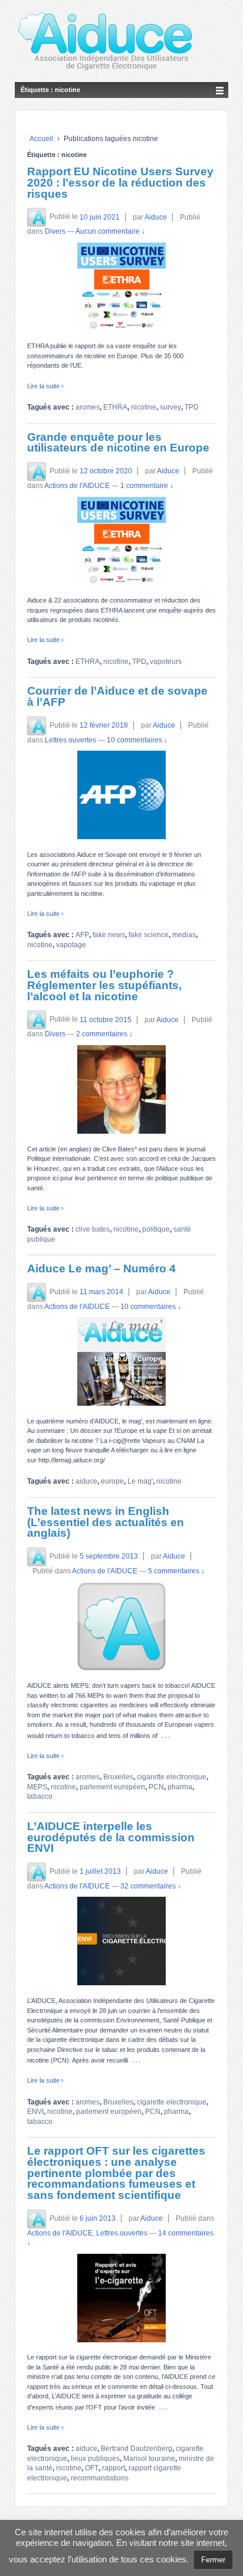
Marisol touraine (149, 2459)
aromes (88, 407)
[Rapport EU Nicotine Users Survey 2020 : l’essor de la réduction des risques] (121, 287)
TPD (192, 407)
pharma (180, 1787)
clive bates (93, 1229)
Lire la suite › (45, 386)
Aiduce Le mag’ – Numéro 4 (101, 1269)
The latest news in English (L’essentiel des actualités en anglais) (106, 1522)
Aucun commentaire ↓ (110, 231)
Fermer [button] (213, 2560)
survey (170, 407)
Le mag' (140, 1481)
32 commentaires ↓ (151, 1886)
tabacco (40, 1796)
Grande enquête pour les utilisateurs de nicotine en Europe (118, 443)
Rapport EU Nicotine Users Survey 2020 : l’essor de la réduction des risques (120, 182)
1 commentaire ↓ (147, 486)
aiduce (86, 1481)
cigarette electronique (172, 1777)
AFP (82, 935)
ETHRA (115, 407)
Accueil (41, 139)
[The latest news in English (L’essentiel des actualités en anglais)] (121, 1626)
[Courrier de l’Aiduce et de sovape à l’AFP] (121, 795)
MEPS (37, 1787)
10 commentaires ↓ (137, 740)
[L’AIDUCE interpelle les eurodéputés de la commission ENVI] (121, 1941)
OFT (92, 2468)
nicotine (144, 407)
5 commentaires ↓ (176, 1571)
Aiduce (156, 217)
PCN (156, 1787)
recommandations (100, 2478)
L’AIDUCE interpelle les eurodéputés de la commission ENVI (111, 1837)
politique (156, 1229)
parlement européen (112, 1787)
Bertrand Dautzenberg (137, 2449)
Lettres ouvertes (70, 740)
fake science (149, 935)
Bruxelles (118, 1777)
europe (112, 1481)
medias (184, 935)
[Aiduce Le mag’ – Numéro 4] (121, 1361)
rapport (114, 2468)
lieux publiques (95, 2459)
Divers (55, 231)
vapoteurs (166, 662)
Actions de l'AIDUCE (77, 486)
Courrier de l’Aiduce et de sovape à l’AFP (117, 696)
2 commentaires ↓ (104, 1034)
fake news (109, 935)
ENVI (35, 2112)
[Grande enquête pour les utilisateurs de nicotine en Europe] (121, 541)
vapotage (71, 945)
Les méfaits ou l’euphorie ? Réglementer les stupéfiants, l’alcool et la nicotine (104, 985)
